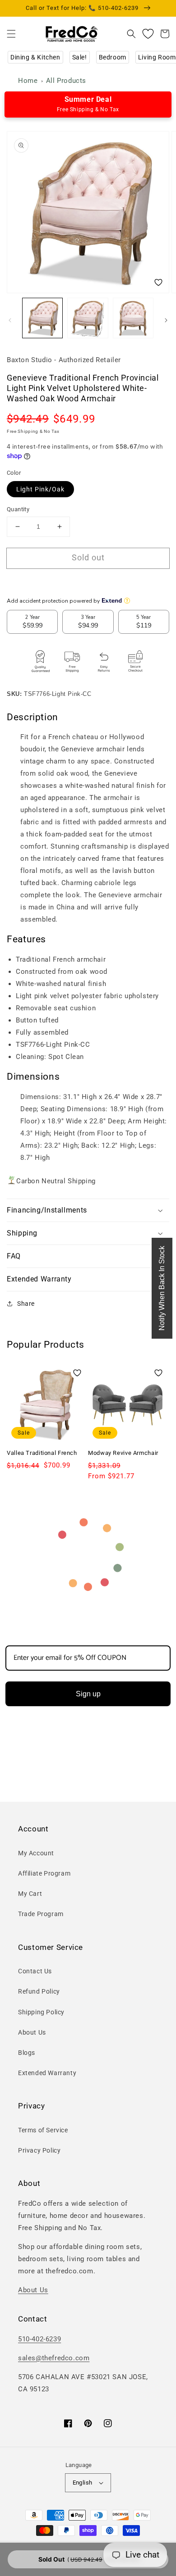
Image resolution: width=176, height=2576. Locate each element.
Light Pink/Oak (40, 489)
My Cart (30, 1894)
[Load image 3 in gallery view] (133, 318)
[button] (11, 34)
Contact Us (35, 1971)
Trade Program (41, 1914)
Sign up (88, 1694)
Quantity (18, 509)
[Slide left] (10, 320)
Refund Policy (39, 1991)
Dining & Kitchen (35, 57)
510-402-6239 (39, 2339)
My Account (36, 1853)
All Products (66, 81)
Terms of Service (43, 2130)
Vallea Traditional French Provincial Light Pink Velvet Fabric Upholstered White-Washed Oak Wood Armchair (43, 1469)
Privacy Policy (39, 2150)
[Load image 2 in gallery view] (88, 318)
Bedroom (113, 57)
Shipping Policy (41, 2012)
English (83, 2483)
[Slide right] (166, 320)
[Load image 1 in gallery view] (42, 318)
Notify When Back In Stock (162, 1288)
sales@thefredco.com (54, 2358)
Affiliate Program (44, 1873)
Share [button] (26, 1304)
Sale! (80, 57)
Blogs (27, 2053)
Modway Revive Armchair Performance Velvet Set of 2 (123, 1461)
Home (28, 81)
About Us (32, 2032)
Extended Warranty (47, 2073)
